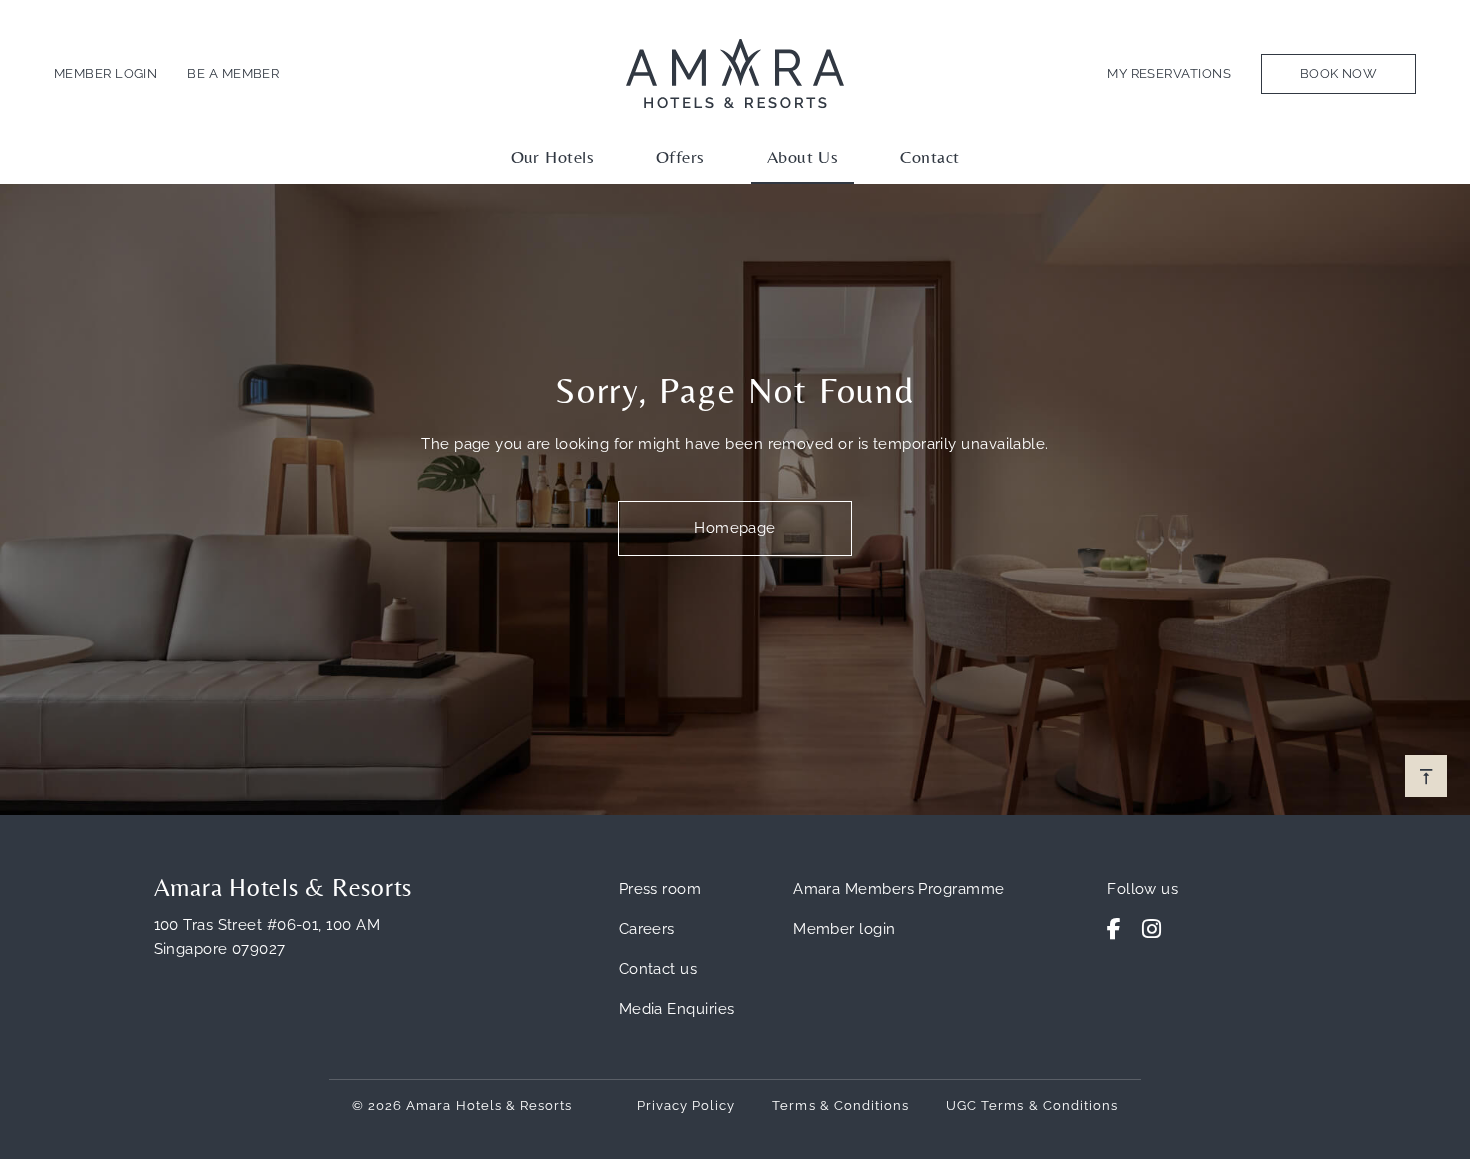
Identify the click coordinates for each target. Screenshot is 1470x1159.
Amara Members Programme (898, 889)
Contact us (658, 969)
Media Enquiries (677, 1009)
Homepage (735, 528)
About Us (803, 156)
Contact (929, 156)
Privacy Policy (686, 1105)
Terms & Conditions (840, 1105)
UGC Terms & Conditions (1032, 1105)
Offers (680, 156)
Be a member (233, 73)
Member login (844, 929)
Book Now (1339, 73)
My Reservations (1169, 73)
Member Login (105, 73)
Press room (660, 889)
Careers (647, 929)
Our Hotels (553, 156)
